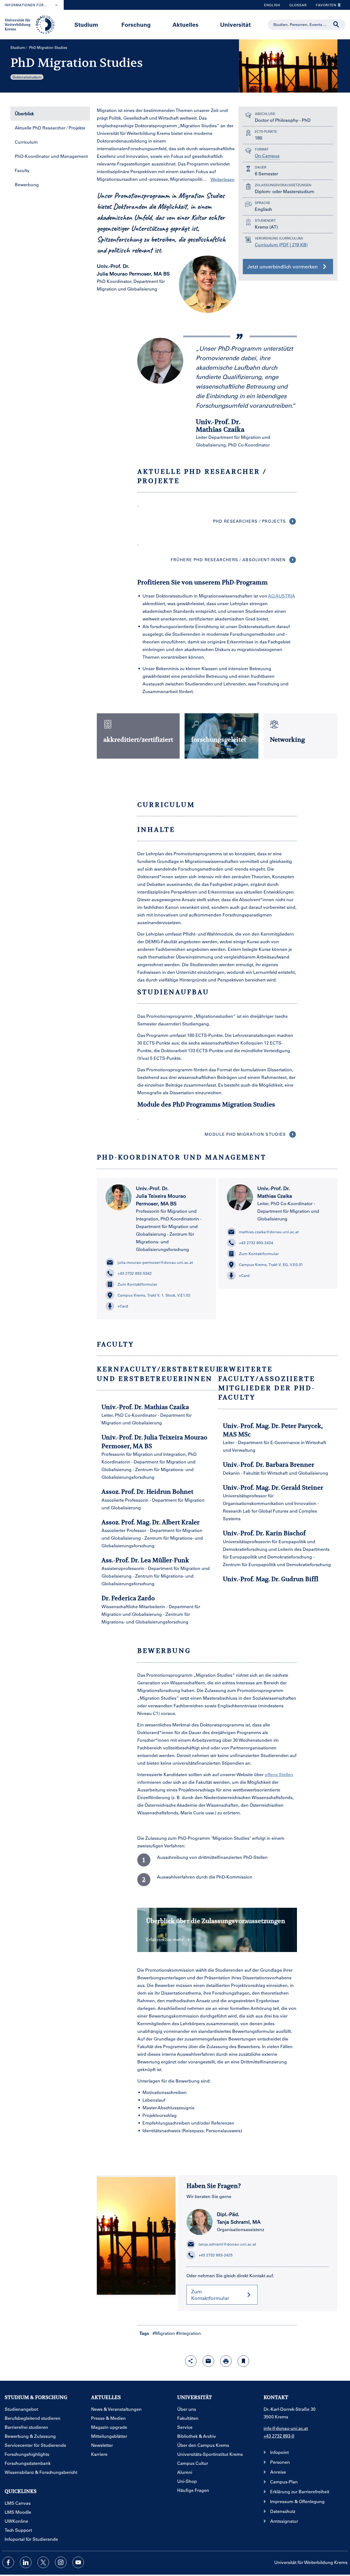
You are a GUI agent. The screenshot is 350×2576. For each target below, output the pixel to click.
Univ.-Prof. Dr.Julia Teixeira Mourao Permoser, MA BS (161, 1196)
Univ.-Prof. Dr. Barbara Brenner (269, 1465)
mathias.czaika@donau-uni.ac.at (269, 1232)
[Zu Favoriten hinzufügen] (243, 2361)
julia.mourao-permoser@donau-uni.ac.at (155, 1262)
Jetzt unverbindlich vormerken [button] (282, 267)
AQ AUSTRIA (282, 596)
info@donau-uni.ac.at (286, 2428)
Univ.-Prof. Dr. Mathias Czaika (145, 1407)
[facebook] (8, 2562)
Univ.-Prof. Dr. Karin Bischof (264, 1533)
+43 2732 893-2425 (216, 2255)
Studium (86, 24)
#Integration (189, 2333)
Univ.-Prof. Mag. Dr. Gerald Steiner (273, 1487)
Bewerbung (27, 184)
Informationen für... (26, 5)
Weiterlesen (223, 179)
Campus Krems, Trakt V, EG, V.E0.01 (271, 1265)
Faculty (22, 170)
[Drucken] (226, 2361)
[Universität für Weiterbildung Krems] (32, 24)
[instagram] (61, 2562)
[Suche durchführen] (336, 25)
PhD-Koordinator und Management (51, 156)
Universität (235, 24)
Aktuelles (186, 24)
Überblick (24, 113)
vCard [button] (123, 1306)
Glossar (296, 6)
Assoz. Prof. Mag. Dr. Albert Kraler (151, 1522)
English (272, 5)
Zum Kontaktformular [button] (210, 2295)
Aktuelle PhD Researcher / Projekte (50, 128)
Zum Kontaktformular (137, 1284)
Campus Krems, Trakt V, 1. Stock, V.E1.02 (154, 1295)
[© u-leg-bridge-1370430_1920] (136, 2236)
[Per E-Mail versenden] (208, 2361)
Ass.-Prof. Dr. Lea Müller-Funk (145, 1560)
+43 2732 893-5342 (135, 1273)
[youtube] (78, 2562)
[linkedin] (26, 2562)
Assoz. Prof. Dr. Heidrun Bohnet (147, 1492)
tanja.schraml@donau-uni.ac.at (227, 2244)
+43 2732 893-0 (279, 2436)
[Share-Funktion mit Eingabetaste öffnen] (191, 2361)
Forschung (136, 24)
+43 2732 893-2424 (256, 1243)
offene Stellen (279, 1774)
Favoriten (324, 6)
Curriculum (26, 142)
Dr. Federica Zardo (128, 1598)
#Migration (164, 2333)
